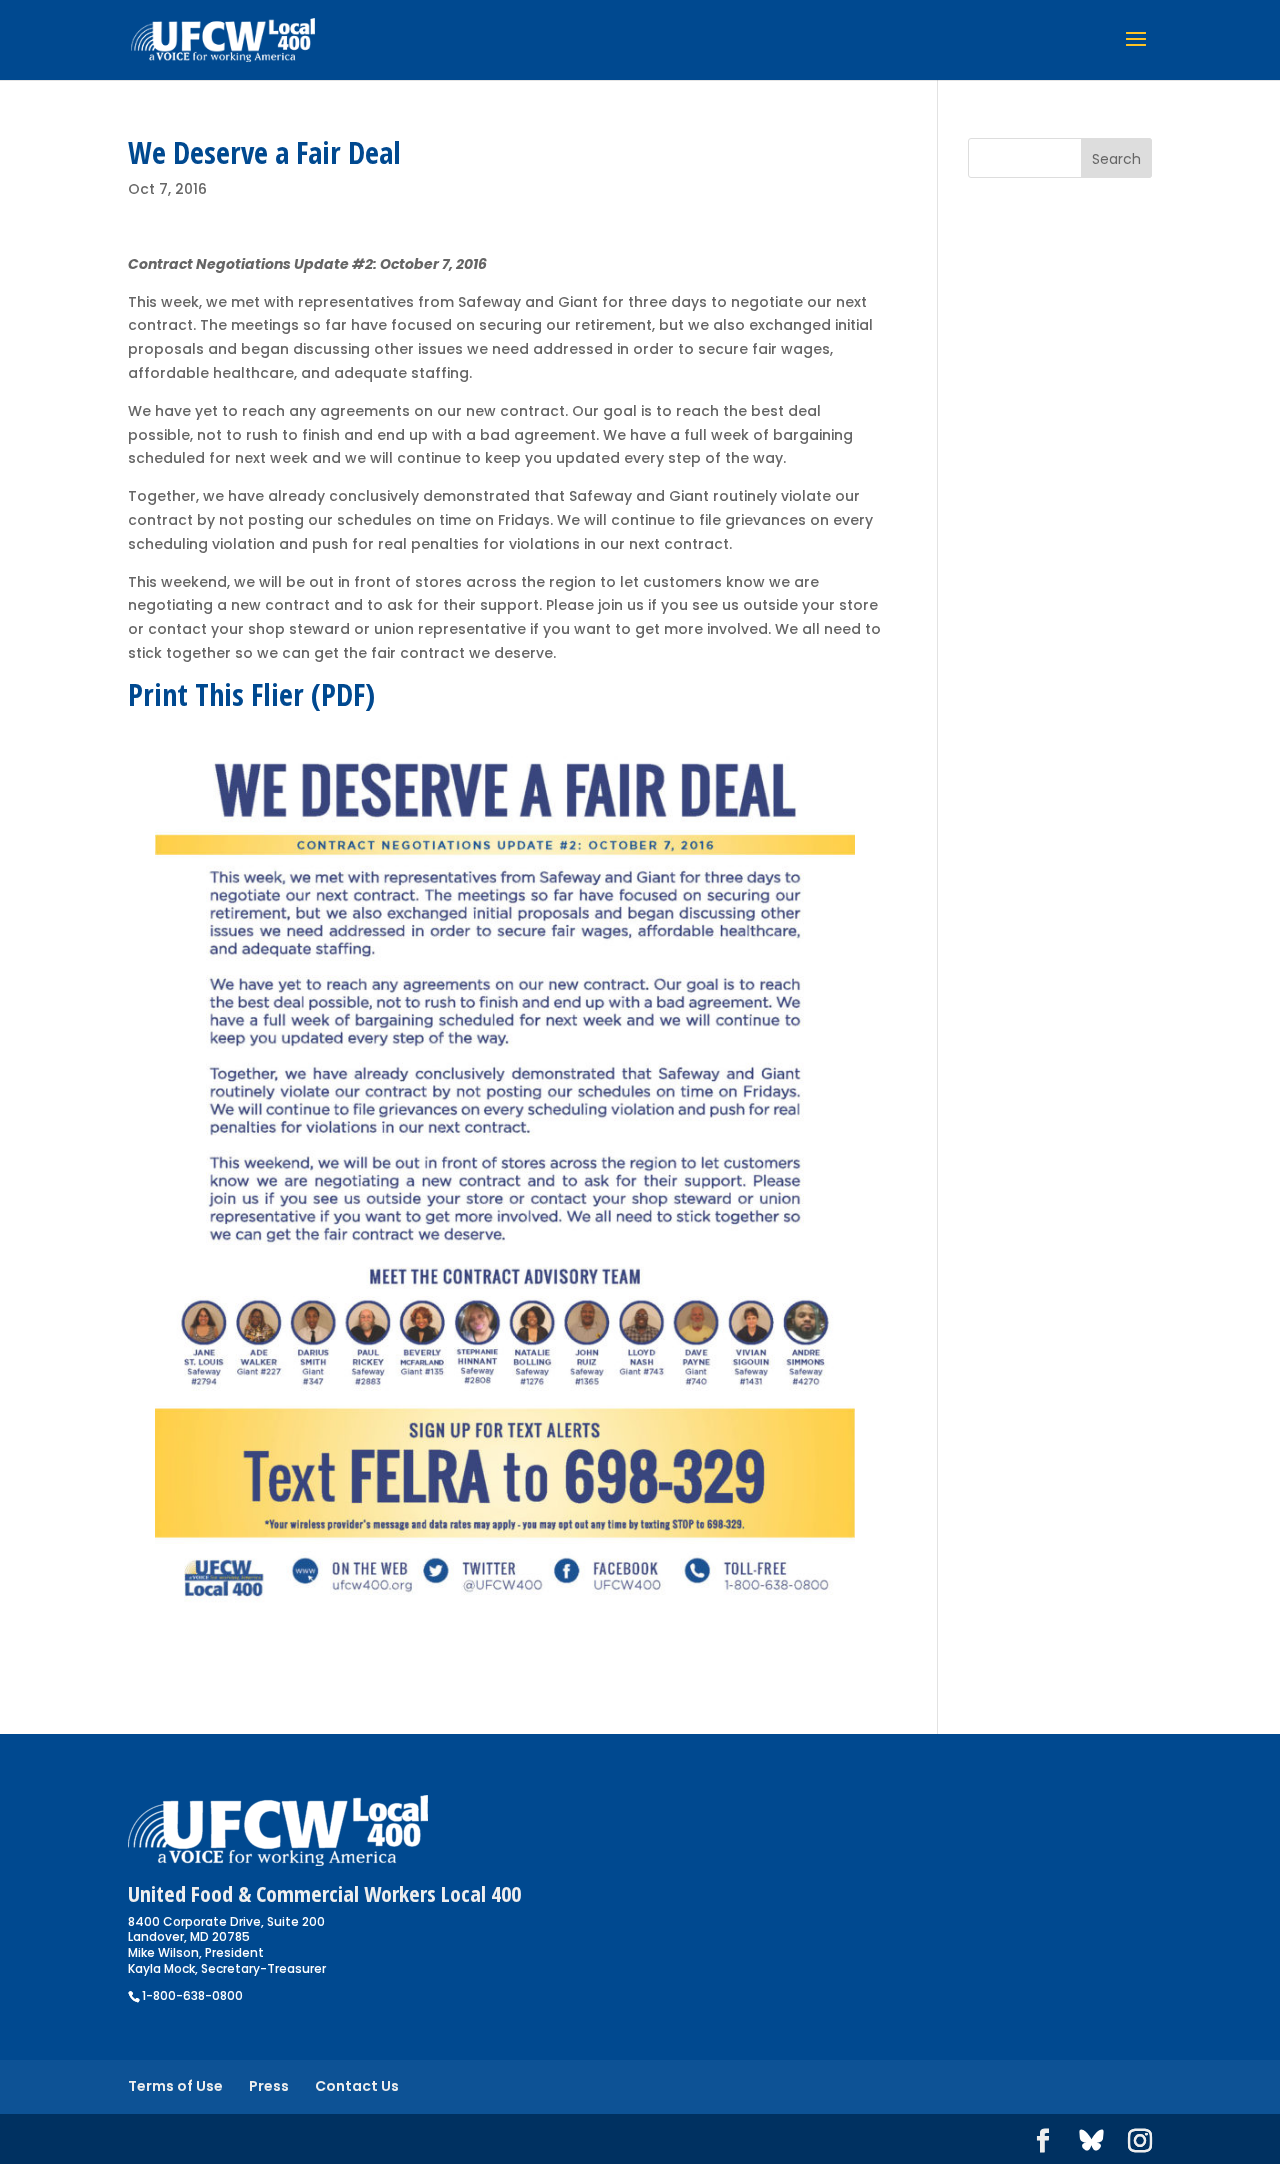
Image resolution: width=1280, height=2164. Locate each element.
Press (269, 2086)
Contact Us (357, 2086)
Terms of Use (175, 2086)
